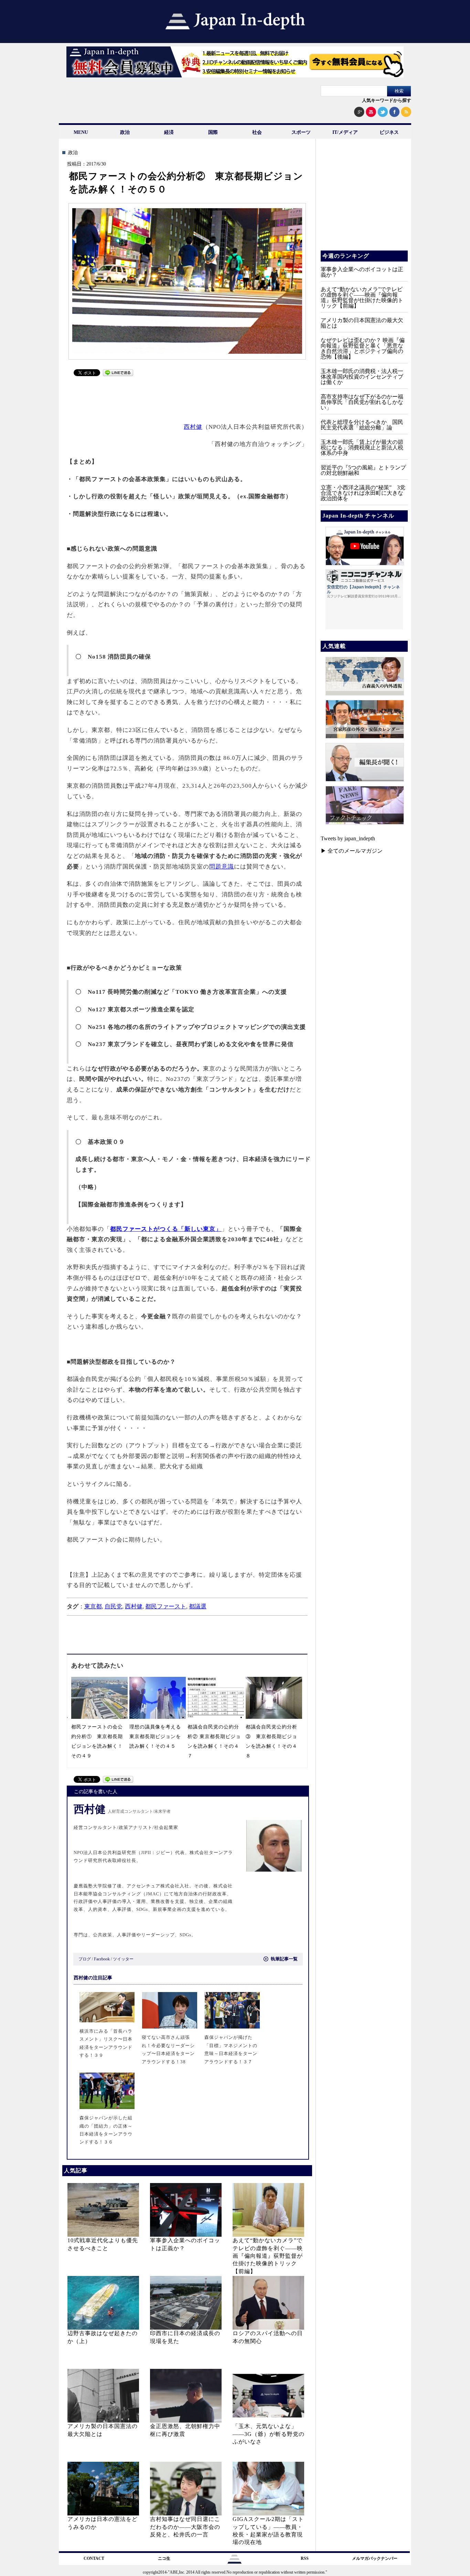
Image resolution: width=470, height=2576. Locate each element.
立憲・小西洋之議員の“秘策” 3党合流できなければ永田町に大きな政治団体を (363, 493)
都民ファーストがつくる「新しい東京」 (166, 1229)
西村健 (193, 427)
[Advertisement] (188, 396)
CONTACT (94, 2558)
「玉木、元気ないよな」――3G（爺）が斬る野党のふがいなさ (269, 2434)
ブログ (85, 1959)
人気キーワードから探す (387, 100)
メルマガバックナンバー (375, 2558)
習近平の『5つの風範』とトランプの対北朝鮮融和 (363, 470)
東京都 (93, 1606)
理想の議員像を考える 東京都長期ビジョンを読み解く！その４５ (158, 1737)
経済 (169, 132)
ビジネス (389, 132)
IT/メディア (345, 132)
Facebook (102, 1959)
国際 (213, 132)
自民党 (113, 1606)
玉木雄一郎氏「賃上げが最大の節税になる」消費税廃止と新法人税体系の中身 (362, 448)
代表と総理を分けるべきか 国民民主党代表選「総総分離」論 (362, 425)
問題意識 (222, 867)
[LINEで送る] (118, 374)
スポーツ (301, 132)
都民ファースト (166, 1606)
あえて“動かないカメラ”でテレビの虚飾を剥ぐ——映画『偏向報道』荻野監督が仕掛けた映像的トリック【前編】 (268, 2256)
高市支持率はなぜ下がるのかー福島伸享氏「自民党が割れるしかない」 (362, 402)
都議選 (198, 1606)
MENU (81, 132)
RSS (305, 2558)
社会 (257, 132)
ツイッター (123, 1959)
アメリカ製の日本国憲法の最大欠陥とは (362, 323)
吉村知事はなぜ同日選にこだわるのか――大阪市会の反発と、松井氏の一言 (185, 2527)
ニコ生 (164, 2558)
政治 (125, 132)
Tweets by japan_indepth (348, 838)
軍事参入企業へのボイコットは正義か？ (362, 272)
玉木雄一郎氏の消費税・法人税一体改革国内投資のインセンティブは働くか (362, 377)
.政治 (72, 153)
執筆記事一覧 (284, 1959)
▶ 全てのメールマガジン (352, 851)
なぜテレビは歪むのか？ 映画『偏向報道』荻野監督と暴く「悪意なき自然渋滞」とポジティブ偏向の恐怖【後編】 (363, 348)
